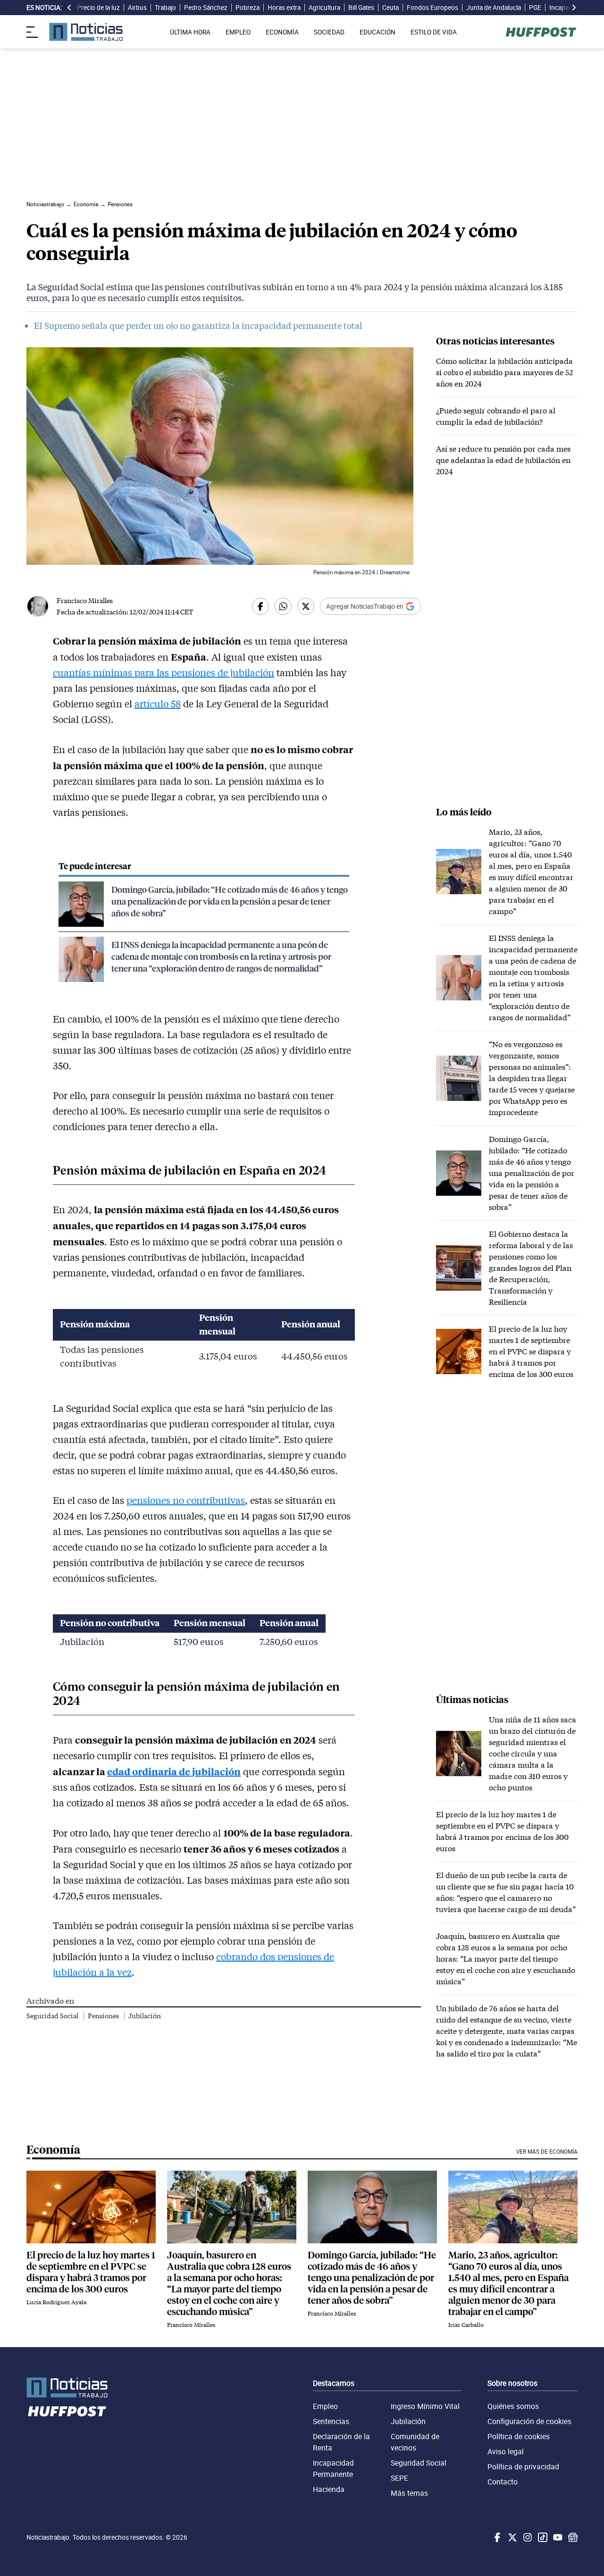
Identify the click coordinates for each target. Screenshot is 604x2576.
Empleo (325, 2406)
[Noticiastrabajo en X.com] (512, 2537)
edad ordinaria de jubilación (174, 1771)
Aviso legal (506, 2451)
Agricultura (324, 8)
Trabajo (165, 8)
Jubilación (145, 2016)
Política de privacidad (523, 2467)
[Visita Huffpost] (541, 32)
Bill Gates (361, 8)
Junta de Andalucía (494, 8)
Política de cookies (519, 2436)
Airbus (137, 8)
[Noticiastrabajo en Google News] (572, 2537)
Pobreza (247, 8)
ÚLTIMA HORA (190, 32)
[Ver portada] (86, 32)
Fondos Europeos (432, 8)
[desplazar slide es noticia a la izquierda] (69, 8)
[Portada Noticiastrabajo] (67, 2387)
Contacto (503, 2482)
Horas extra (284, 8)
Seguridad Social (53, 2016)
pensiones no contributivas (186, 1500)
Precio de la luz (98, 8)
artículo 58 (158, 704)
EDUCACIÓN (377, 32)
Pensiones (104, 2016)
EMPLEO (238, 32)
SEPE (399, 2478)
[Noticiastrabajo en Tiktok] (542, 2537)
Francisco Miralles (85, 600)
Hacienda (329, 2489)
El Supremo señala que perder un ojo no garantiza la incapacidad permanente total (198, 326)
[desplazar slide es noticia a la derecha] (574, 8)
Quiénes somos (513, 2406)
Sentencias (331, 2421)
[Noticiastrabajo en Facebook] (496, 2537)
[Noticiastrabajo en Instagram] (527, 2537)
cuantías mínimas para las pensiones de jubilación (164, 672)
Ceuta (390, 8)
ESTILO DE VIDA (434, 32)
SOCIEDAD (329, 32)
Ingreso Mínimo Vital (425, 2406)
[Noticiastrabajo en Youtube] (557, 2537)
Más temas (409, 2493)
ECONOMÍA (282, 32)
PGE (535, 8)
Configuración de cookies (529, 2421)
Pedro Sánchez (206, 8)
